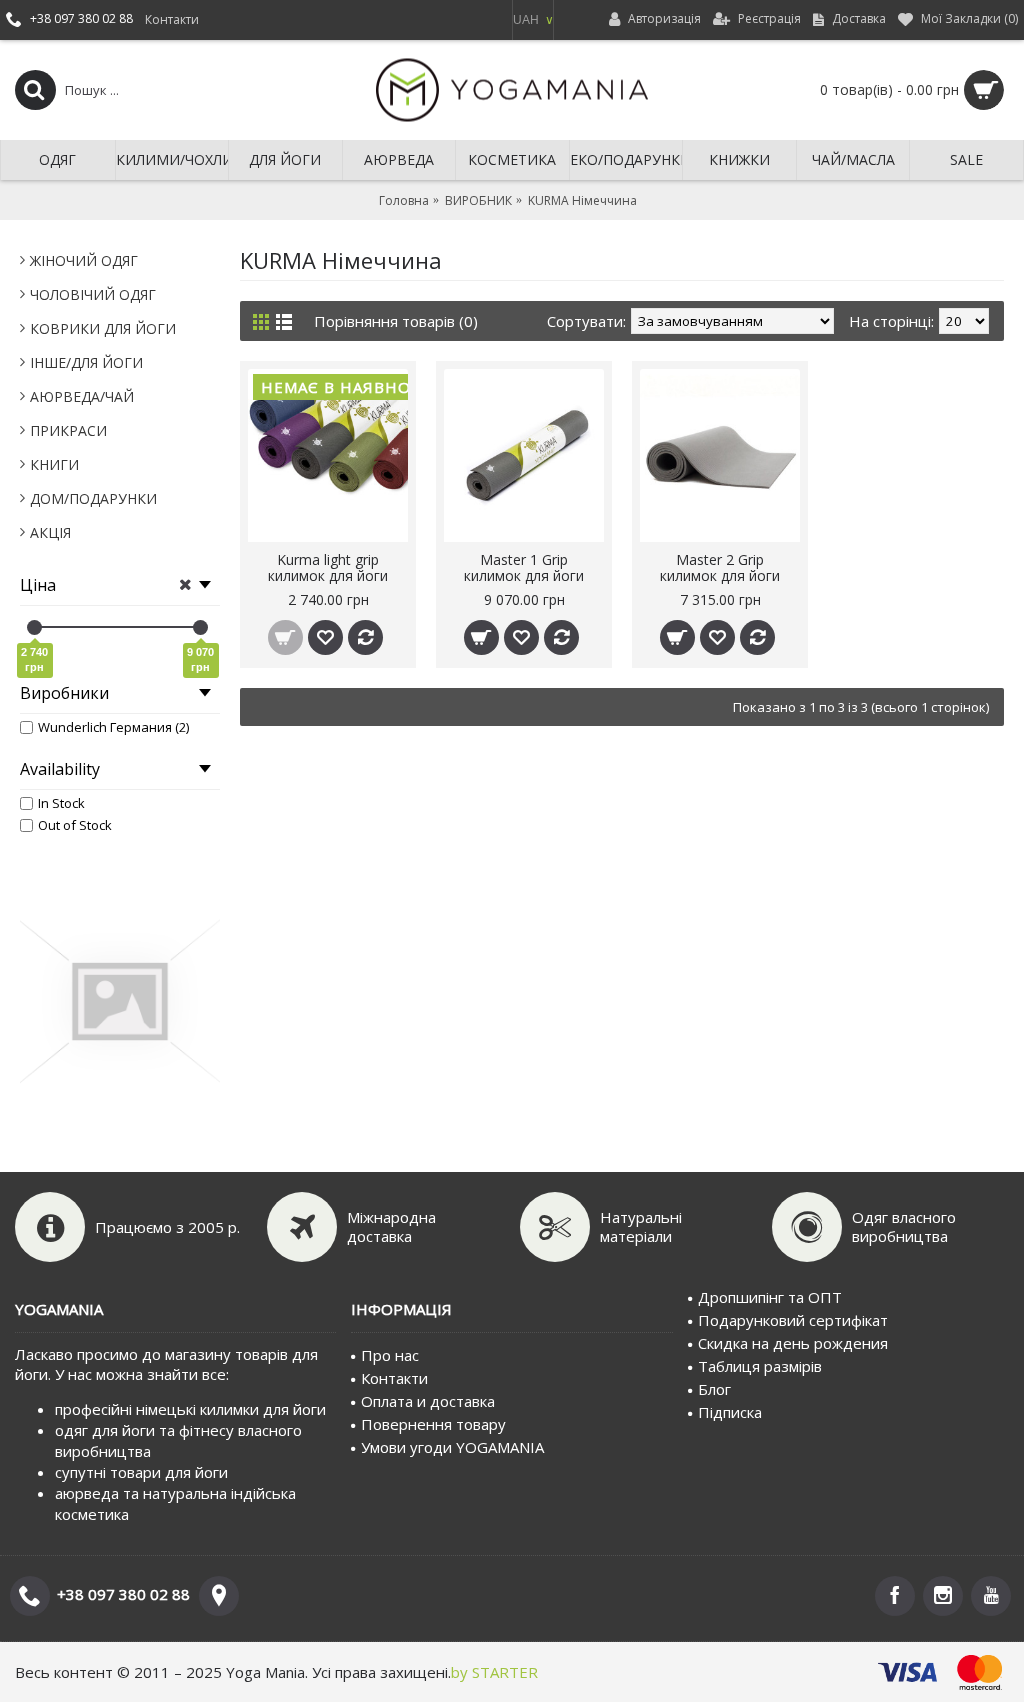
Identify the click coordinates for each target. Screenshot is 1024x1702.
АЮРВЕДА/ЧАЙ (82, 396)
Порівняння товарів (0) (396, 321)
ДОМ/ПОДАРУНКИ (93, 498)
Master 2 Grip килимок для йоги (720, 567)
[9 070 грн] (200, 627)
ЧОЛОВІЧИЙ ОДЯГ (93, 294)
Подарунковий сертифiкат (793, 1320)
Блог (714, 1389)
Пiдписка (730, 1412)
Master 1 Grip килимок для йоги (524, 567)
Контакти (394, 1378)
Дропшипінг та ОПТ (770, 1297)
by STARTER (494, 1672)
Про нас (390, 1355)
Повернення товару (433, 1424)
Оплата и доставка (428, 1401)
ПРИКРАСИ (68, 430)
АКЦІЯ (50, 532)
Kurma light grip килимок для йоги (328, 567)
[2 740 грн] (34, 627)
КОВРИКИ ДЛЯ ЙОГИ (103, 328)
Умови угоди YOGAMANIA (452, 1447)
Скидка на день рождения (793, 1343)
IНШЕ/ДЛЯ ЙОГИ (86, 362)
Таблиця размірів (760, 1366)
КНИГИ (54, 464)
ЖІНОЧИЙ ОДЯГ (84, 260)
